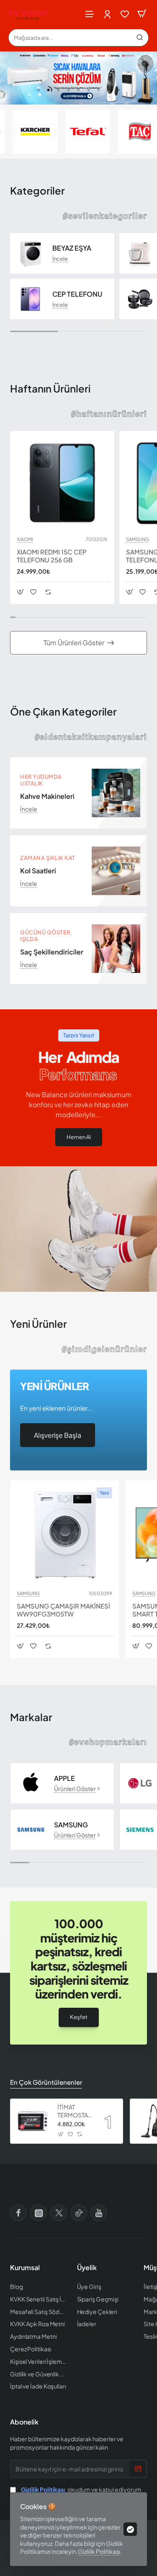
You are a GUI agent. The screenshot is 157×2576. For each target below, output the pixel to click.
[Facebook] (18, 2213)
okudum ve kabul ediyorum (81, 2489)
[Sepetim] (142, 14)
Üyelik (87, 2268)
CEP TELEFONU (77, 294)
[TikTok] (79, 2213)
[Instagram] (39, 2213)
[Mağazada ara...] (140, 38)
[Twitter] (59, 2213)
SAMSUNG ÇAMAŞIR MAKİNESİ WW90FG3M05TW (63, 1610)
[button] (39, 90)
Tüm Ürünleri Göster (74, 643)
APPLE (64, 1778)
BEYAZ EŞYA (72, 248)
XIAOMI (25, 539)
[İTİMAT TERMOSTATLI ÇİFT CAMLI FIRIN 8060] (33, 2121)
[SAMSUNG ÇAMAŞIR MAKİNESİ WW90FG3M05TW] (64, 1535)
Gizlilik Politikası (99, 2551)
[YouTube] (99, 2213)
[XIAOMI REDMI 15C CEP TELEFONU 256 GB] (62, 483)
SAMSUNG (138, 539)
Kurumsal (25, 2268)
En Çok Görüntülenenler (46, 2082)
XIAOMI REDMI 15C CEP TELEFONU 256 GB (52, 556)
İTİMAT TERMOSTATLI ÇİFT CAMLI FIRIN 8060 (75, 2111)
